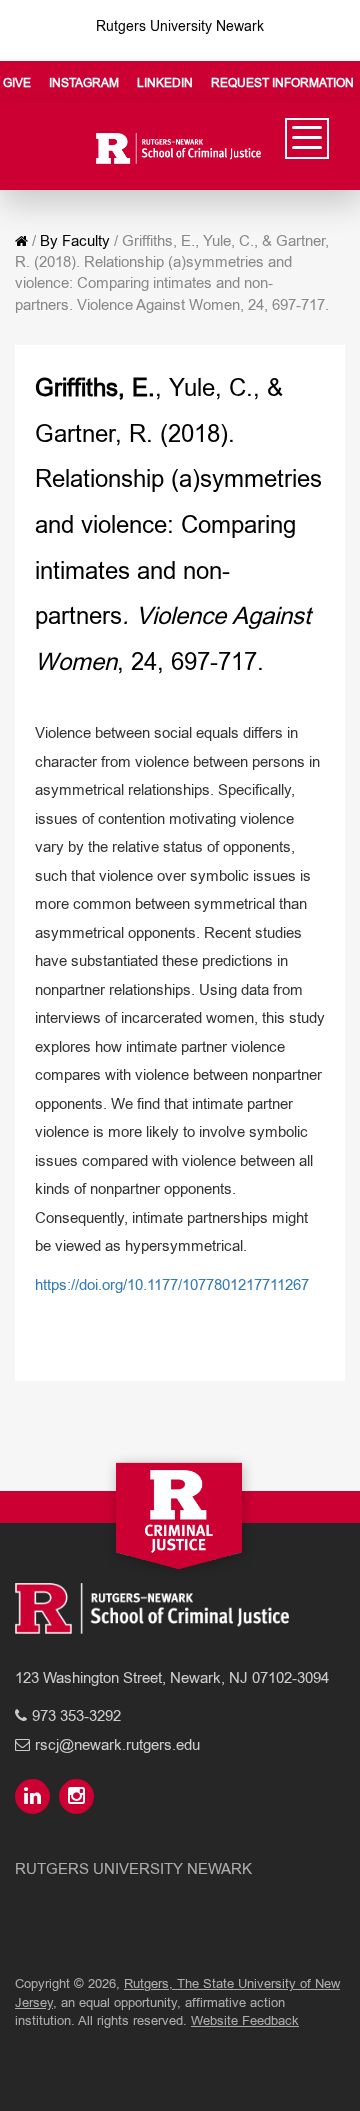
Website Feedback (245, 2020)
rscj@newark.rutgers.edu (117, 1744)
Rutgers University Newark (180, 26)
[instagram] (79, 1797)
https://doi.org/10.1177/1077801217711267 (172, 1284)
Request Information (282, 83)
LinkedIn (165, 83)
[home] (21, 241)
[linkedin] (35, 1797)
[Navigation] (307, 138)
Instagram (84, 83)
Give (17, 83)
